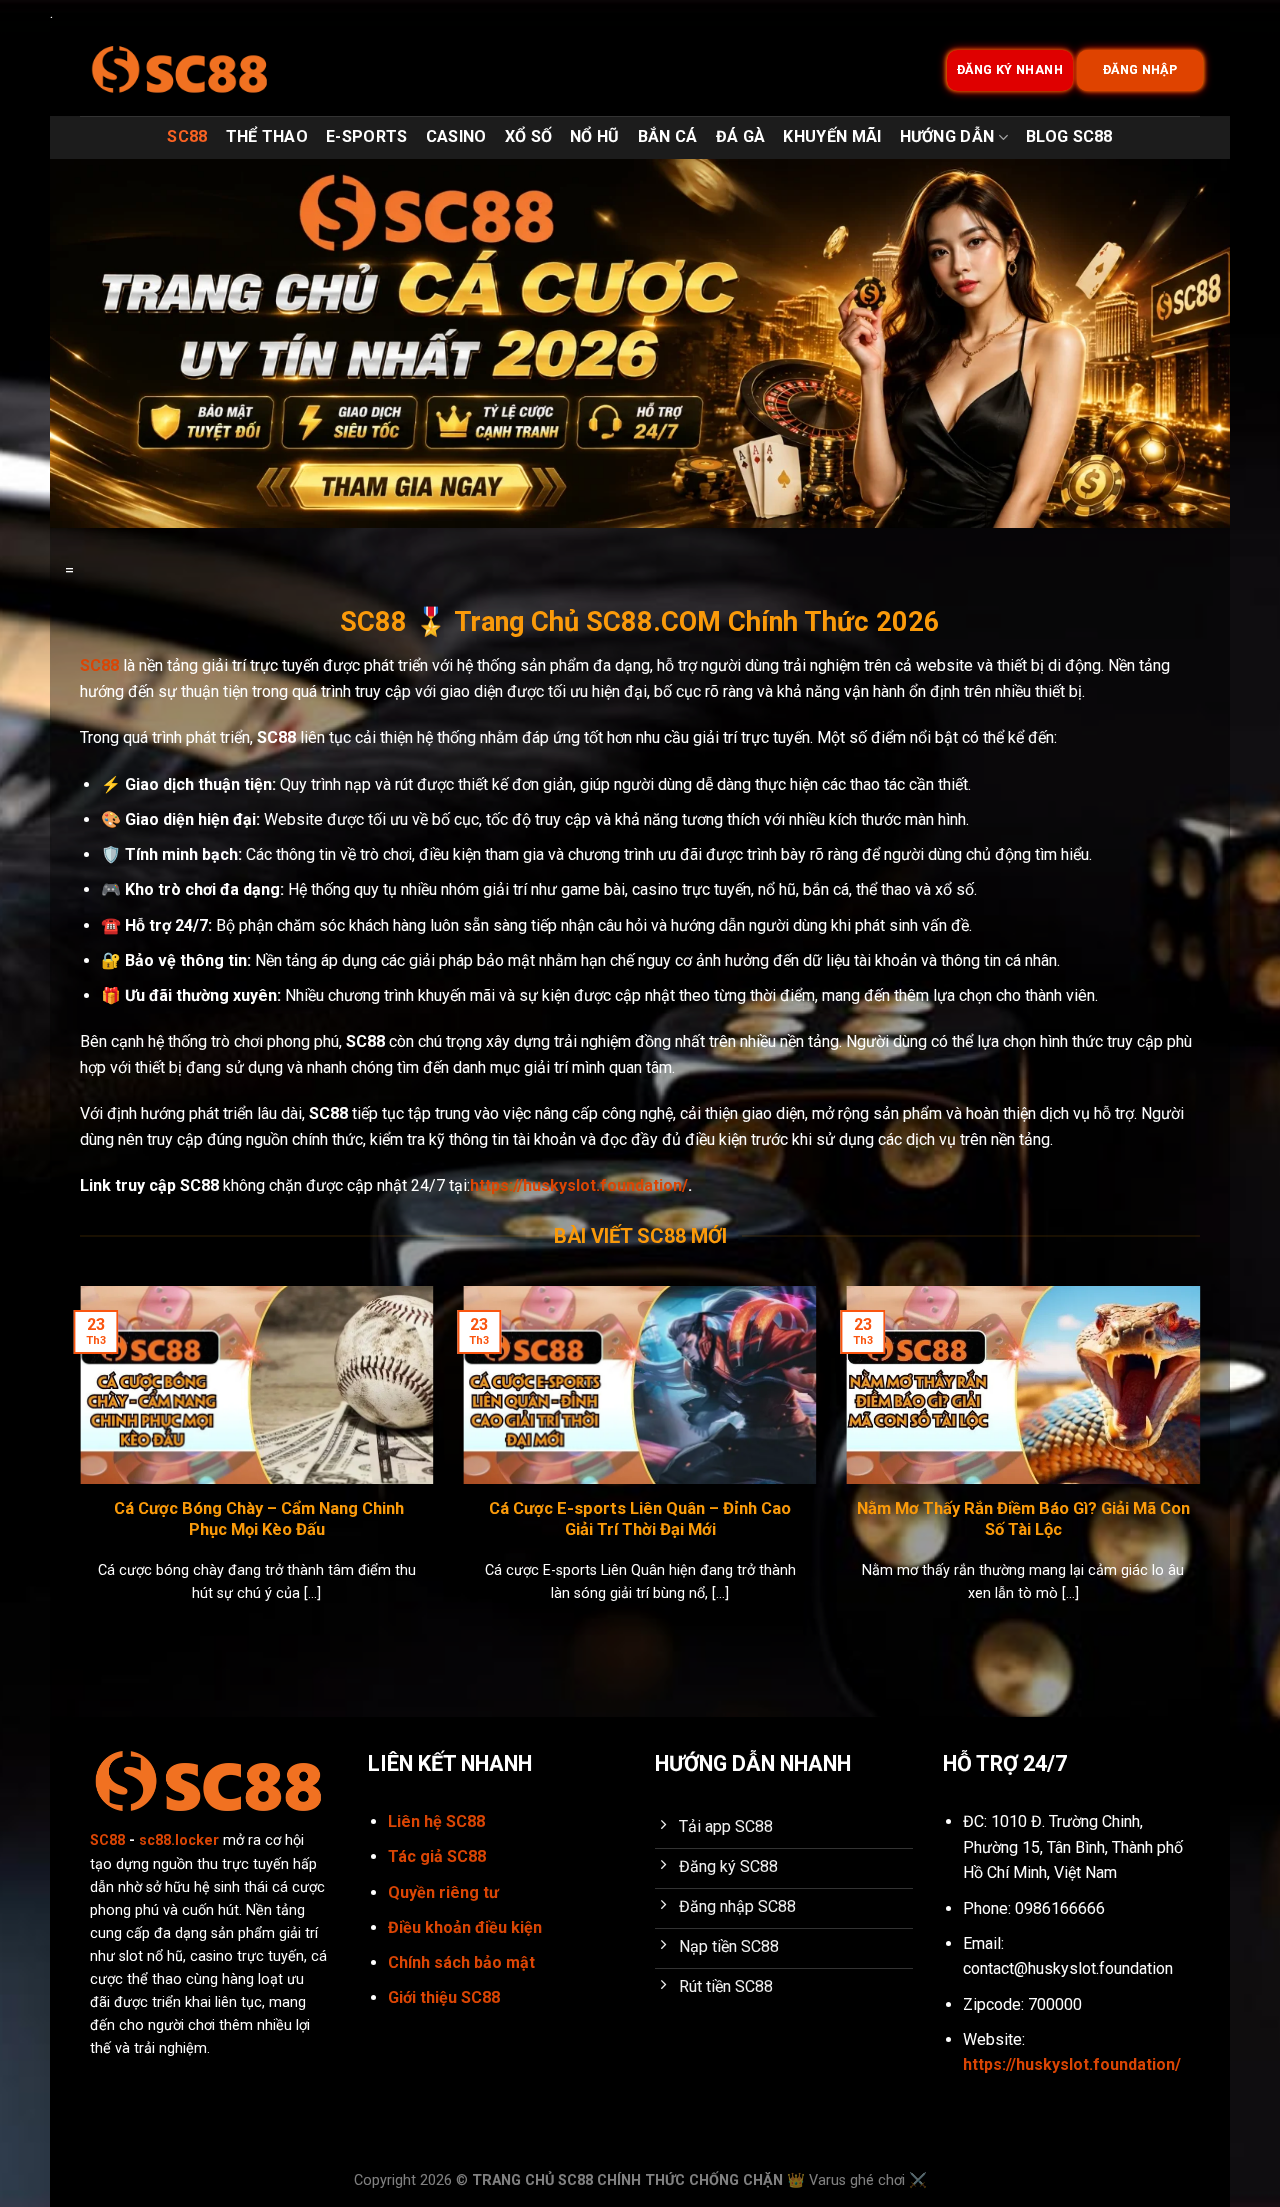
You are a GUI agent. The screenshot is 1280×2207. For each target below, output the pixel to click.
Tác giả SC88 (437, 1856)
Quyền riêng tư (443, 1892)
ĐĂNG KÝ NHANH (1010, 70)
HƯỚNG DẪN (947, 136)
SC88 (187, 136)
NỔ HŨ (595, 136)
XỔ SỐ (529, 136)
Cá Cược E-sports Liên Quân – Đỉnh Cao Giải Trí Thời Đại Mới (640, 1519)
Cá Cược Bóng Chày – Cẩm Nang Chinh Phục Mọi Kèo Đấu (257, 1519)
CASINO (456, 136)
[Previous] (76, 1469)
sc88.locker (179, 1840)
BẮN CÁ (668, 136)
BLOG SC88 (1069, 136)
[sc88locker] (180, 70)
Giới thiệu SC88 (444, 1997)
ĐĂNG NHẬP (1140, 70)
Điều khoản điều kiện (465, 1927)
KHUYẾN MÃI (832, 136)
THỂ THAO (267, 136)
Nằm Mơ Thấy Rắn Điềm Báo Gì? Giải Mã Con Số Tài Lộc (1023, 1519)
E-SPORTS (367, 136)
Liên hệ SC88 (436, 1821)
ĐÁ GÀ (741, 136)
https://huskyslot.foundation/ (579, 1185)
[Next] (1204, 1469)
